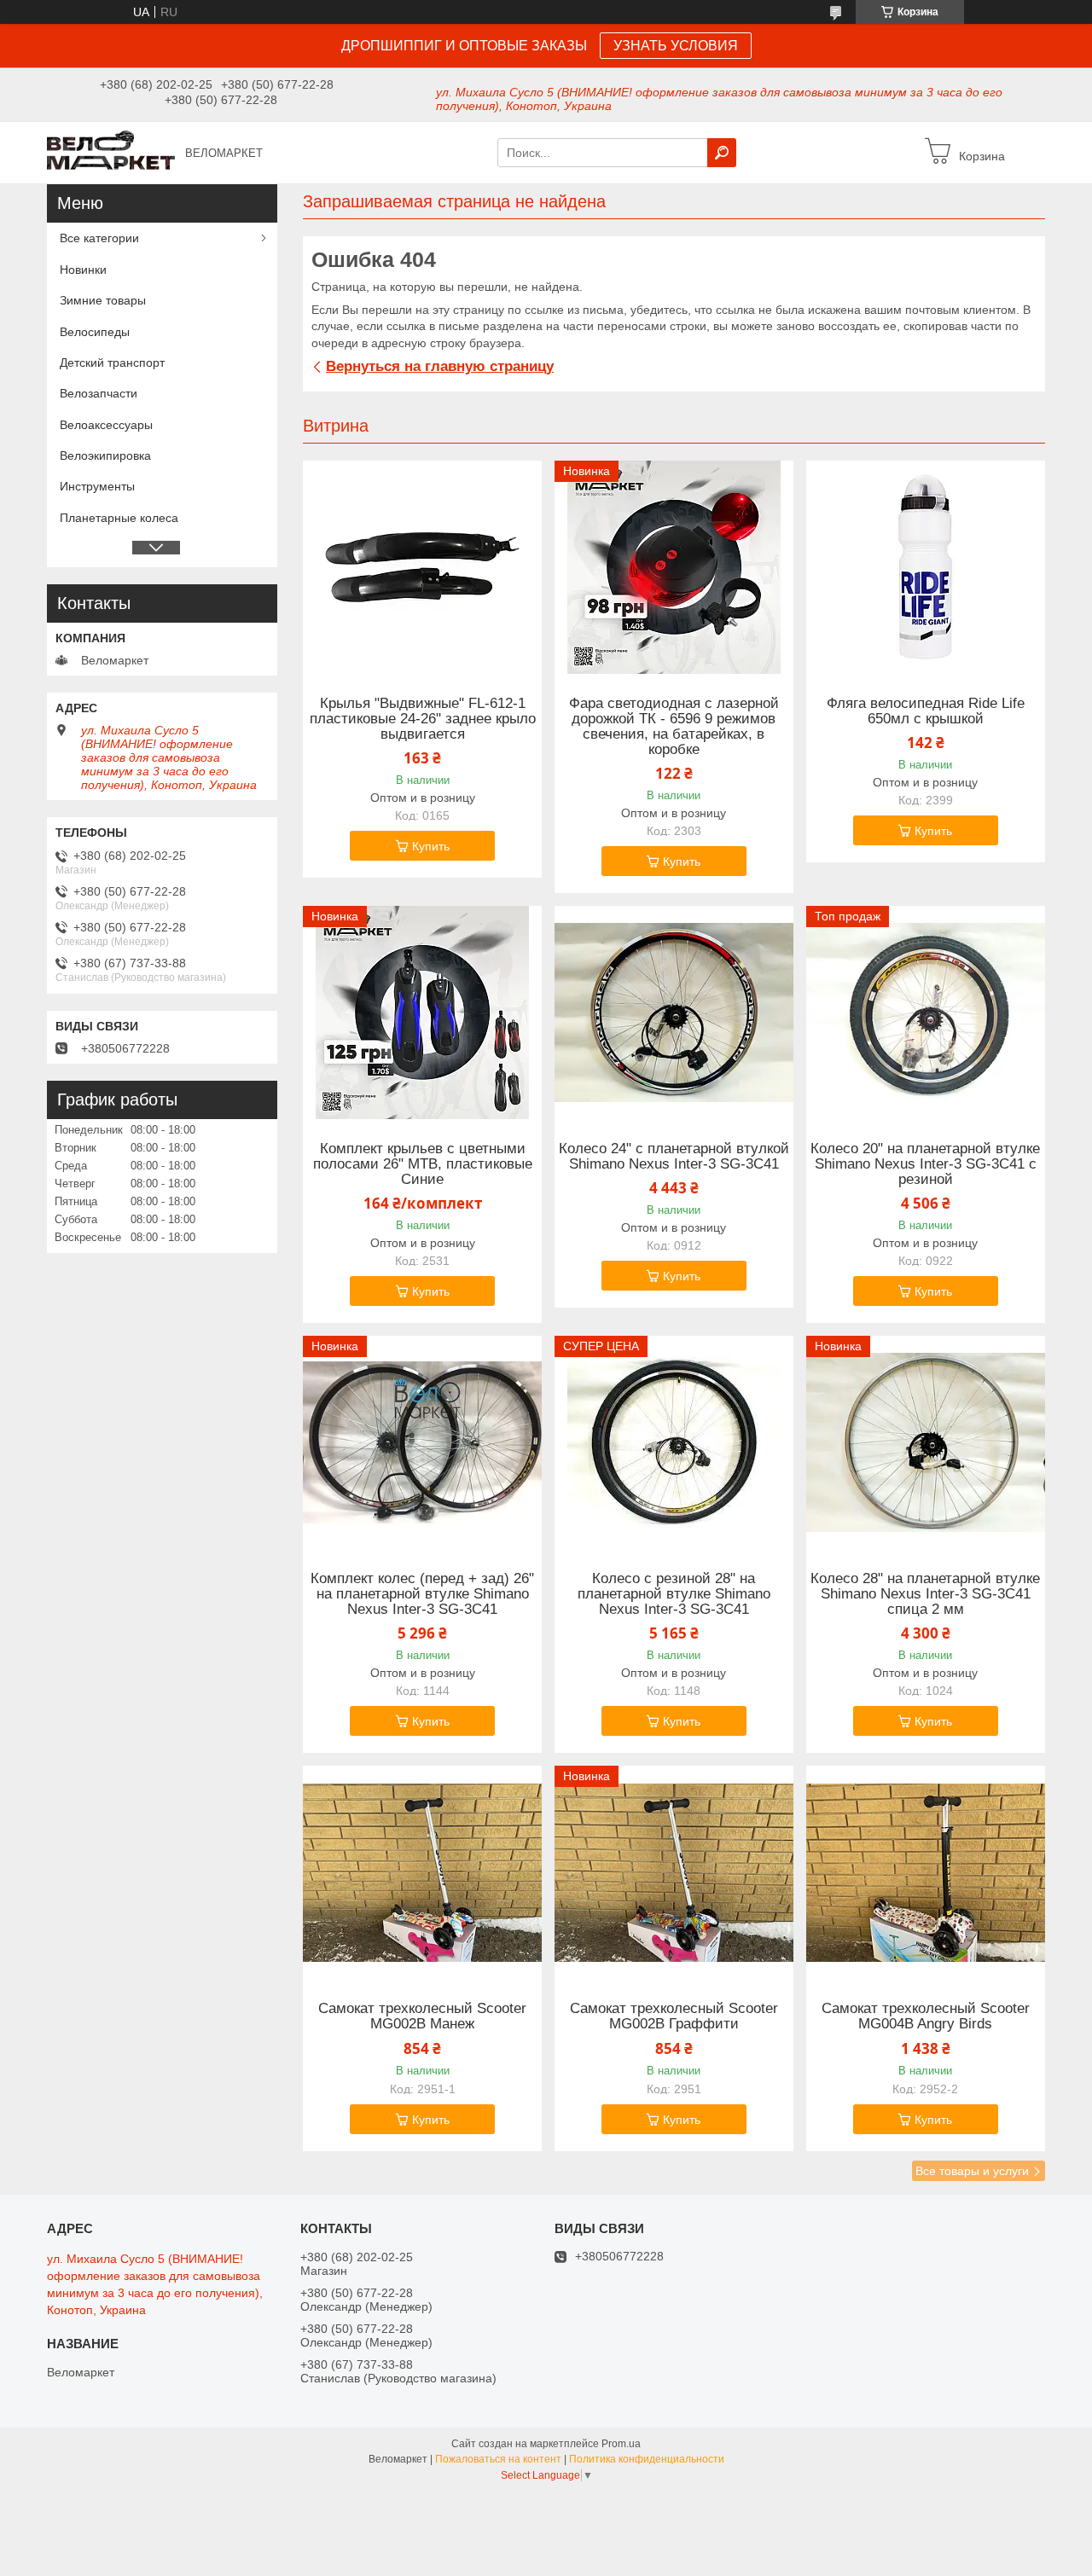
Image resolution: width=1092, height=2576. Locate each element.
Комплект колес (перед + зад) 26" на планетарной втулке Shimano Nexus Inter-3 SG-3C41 (422, 1594)
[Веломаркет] (111, 152)
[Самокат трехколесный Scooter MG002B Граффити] (674, 1872)
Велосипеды (95, 332)
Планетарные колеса (119, 518)
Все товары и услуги (972, 2171)
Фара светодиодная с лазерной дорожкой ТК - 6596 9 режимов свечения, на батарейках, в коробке (674, 727)
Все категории (99, 238)
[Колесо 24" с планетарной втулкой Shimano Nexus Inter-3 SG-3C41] (674, 1012)
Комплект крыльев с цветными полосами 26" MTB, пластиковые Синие (423, 1164)
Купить (431, 846)
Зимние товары (103, 300)
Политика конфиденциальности (647, 2459)
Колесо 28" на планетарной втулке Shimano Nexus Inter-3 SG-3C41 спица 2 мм (925, 1594)
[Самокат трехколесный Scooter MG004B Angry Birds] (926, 1872)
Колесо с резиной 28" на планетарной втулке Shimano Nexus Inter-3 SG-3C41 (674, 1594)
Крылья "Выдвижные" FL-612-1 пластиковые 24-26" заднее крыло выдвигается (423, 719)
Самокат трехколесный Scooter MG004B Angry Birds (926, 2016)
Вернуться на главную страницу (440, 366)
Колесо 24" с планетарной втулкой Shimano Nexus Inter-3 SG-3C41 (674, 1157)
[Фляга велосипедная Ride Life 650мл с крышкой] (926, 567)
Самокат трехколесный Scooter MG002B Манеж (422, 2016)
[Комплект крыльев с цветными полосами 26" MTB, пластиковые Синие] (422, 1012)
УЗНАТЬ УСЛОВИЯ (676, 46)
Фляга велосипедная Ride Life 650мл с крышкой (926, 711)
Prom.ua (621, 2444)
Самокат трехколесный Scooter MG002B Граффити (674, 2016)
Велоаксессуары (106, 425)
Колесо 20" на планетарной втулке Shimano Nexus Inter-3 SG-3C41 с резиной (925, 1164)
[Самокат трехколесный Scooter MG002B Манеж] (422, 1872)
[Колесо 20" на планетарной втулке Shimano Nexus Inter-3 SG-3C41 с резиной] (926, 1012)
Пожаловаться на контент (498, 2459)
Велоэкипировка (105, 455)
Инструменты (97, 486)
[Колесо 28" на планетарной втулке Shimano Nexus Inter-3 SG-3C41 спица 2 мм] (926, 1442)
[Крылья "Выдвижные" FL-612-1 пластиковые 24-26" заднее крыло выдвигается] (422, 567)
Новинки (83, 270)
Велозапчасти (99, 393)
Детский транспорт (112, 363)
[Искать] (722, 153)
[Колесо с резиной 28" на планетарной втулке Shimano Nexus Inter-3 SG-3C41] (674, 1442)
